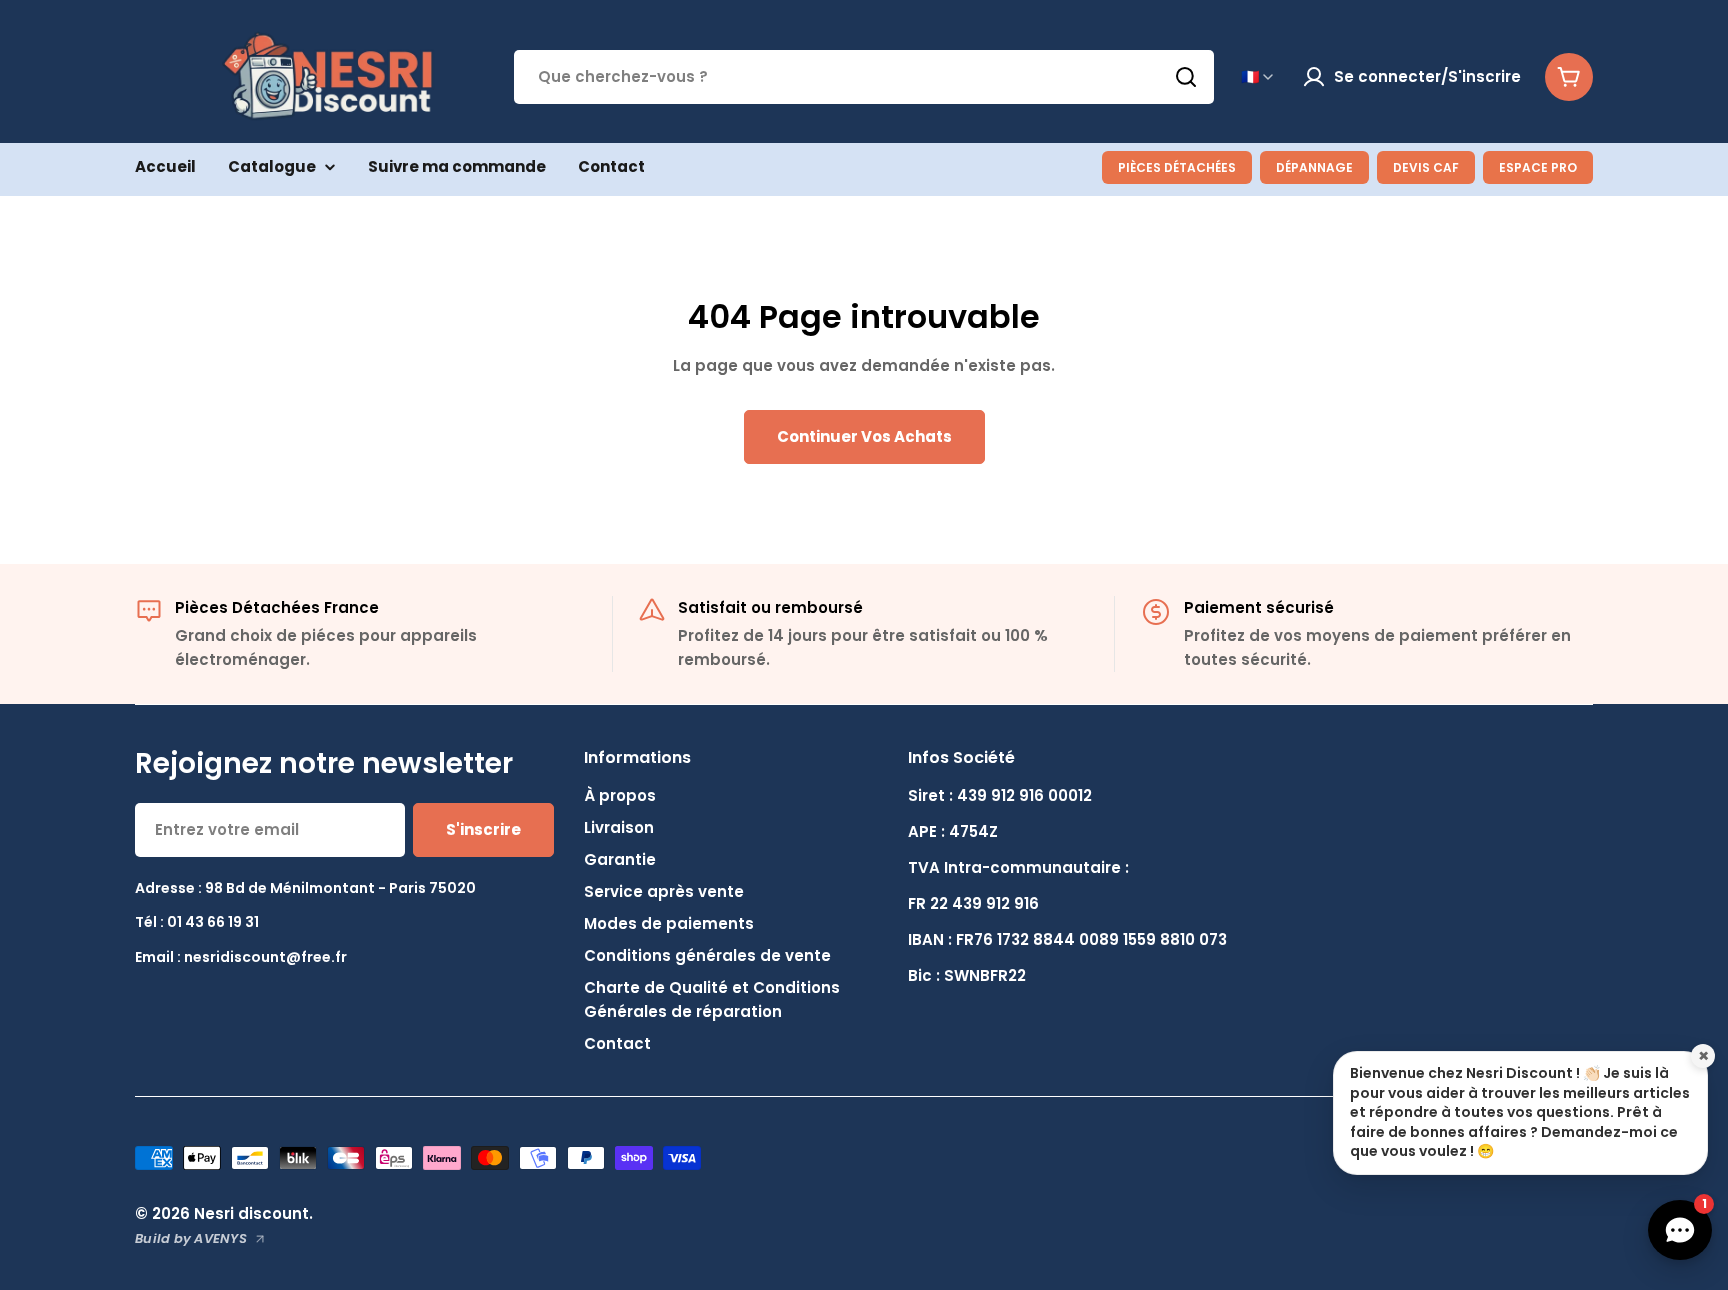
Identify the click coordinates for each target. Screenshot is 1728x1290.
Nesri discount (251, 1213)
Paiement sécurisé (1259, 607)
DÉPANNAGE (1314, 167)
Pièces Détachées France (277, 607)
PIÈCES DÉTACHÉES (1177, 167)
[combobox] (864, 77)
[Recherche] (1186, 77)
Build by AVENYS (191, 1238)
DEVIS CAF (1426, 167)
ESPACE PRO (1538, 167)
